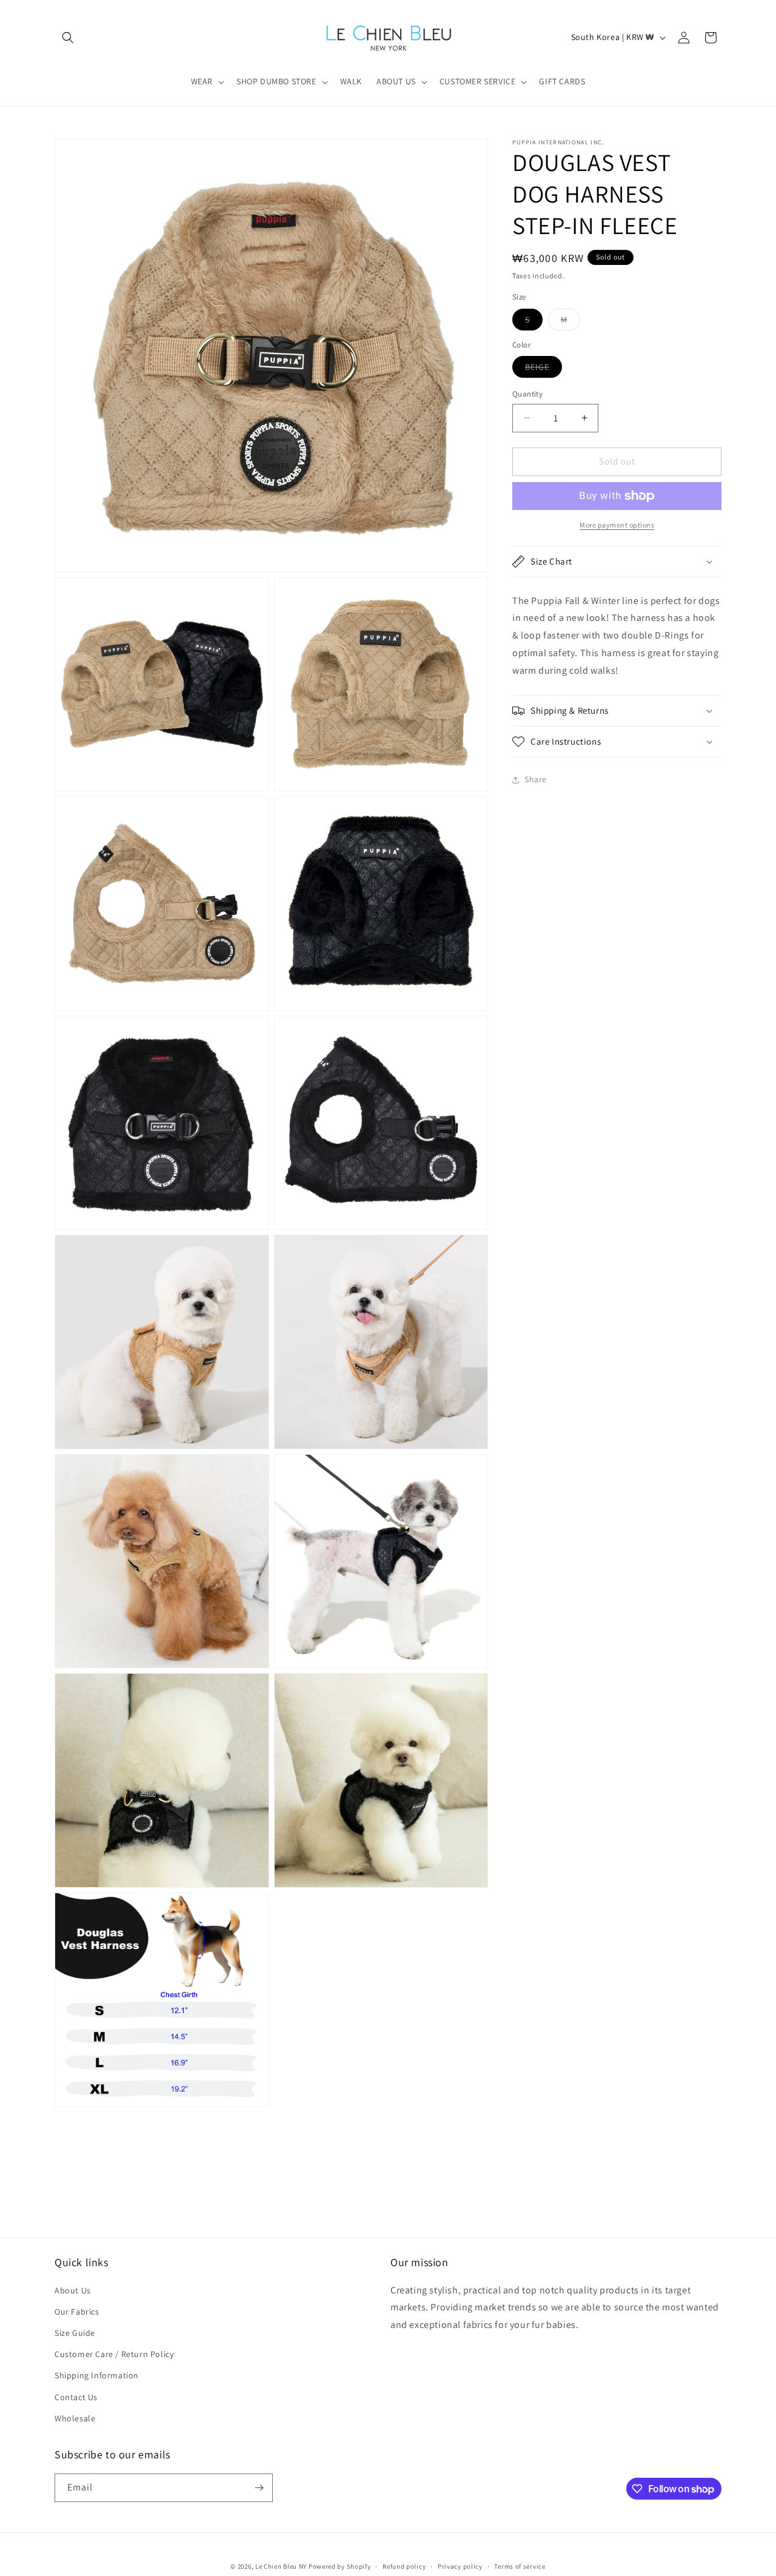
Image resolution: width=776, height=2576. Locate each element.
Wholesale (75, 2418)
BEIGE (544, 369)
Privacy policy (460, 2566)
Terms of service (520, 2566)
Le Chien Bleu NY (281, 2566)
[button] (68, 38)
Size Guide (75, 2333)
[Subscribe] (259, 2488)
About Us (73, 2290)
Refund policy (404, 2566)
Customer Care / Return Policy (114, 2354)
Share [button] (536, 779)
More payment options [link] (617, 525)
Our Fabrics (77, 2312)
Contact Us (76, 2397)
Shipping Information (97, 2375)
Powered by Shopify (340, 2566)
